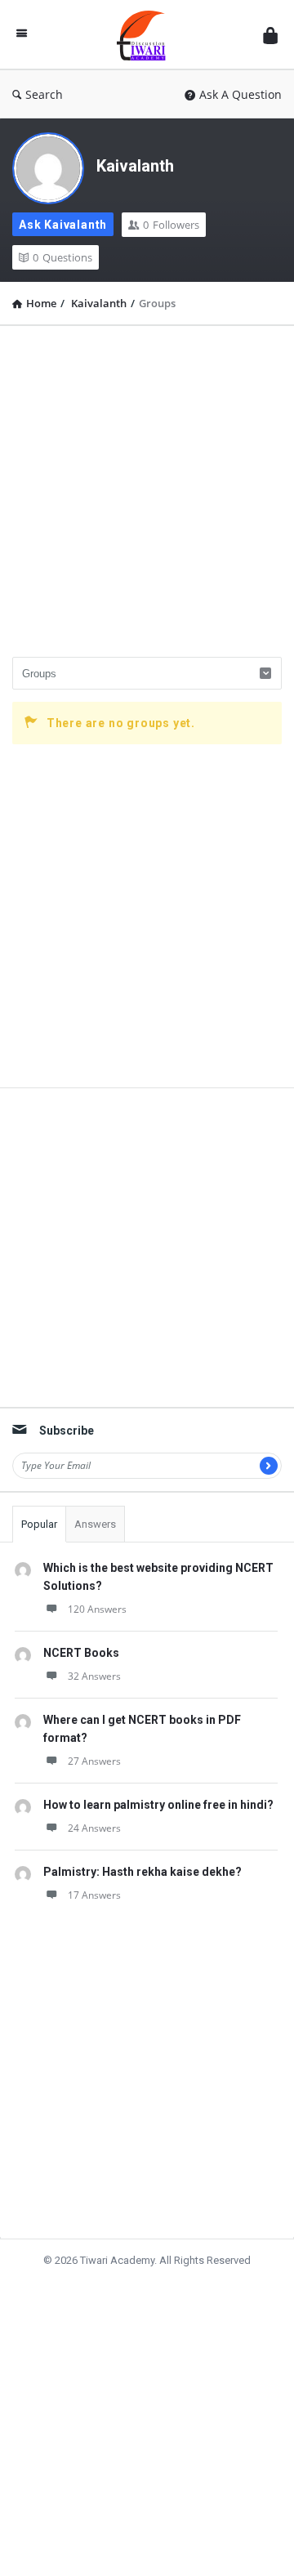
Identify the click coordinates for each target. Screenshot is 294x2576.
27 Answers (94, 1761)
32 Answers (94, 1676)
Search (44, 94)
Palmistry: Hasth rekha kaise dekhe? (143, 1872)
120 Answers (97, 1609)
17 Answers (94, 1895)
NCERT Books (81, 1653)
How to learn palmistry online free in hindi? (158, 1805)
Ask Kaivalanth (63, 225)
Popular (39, 1524)
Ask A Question (241, 94)
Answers (95, 1524)
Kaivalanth (135, 166)
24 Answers (94, 1828)
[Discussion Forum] (145, 35)
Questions (62, 257)
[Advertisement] (147, 485)
